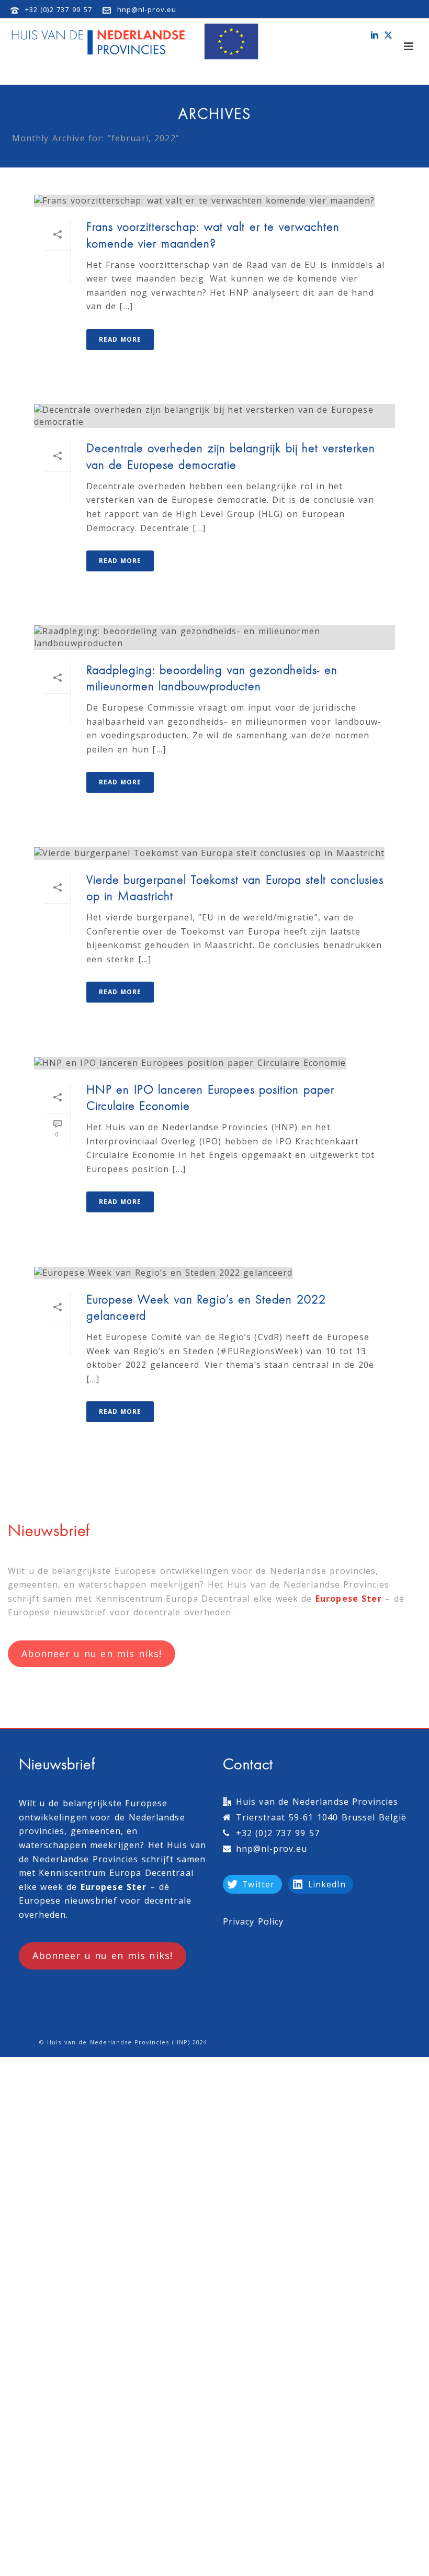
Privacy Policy (253, 1921)
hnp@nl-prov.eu (147, 9)
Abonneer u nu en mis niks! (92, 1653)
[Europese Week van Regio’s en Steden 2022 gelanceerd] (214, 1273)
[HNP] (138, 42)
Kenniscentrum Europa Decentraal (173, 1599)
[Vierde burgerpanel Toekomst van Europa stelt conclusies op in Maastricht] (214, 853)
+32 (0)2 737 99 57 (59, 9)
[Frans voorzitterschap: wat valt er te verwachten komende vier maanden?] (214, 200)
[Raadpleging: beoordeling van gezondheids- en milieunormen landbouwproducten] (214, 637)
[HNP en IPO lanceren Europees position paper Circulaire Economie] (214, 1063)
